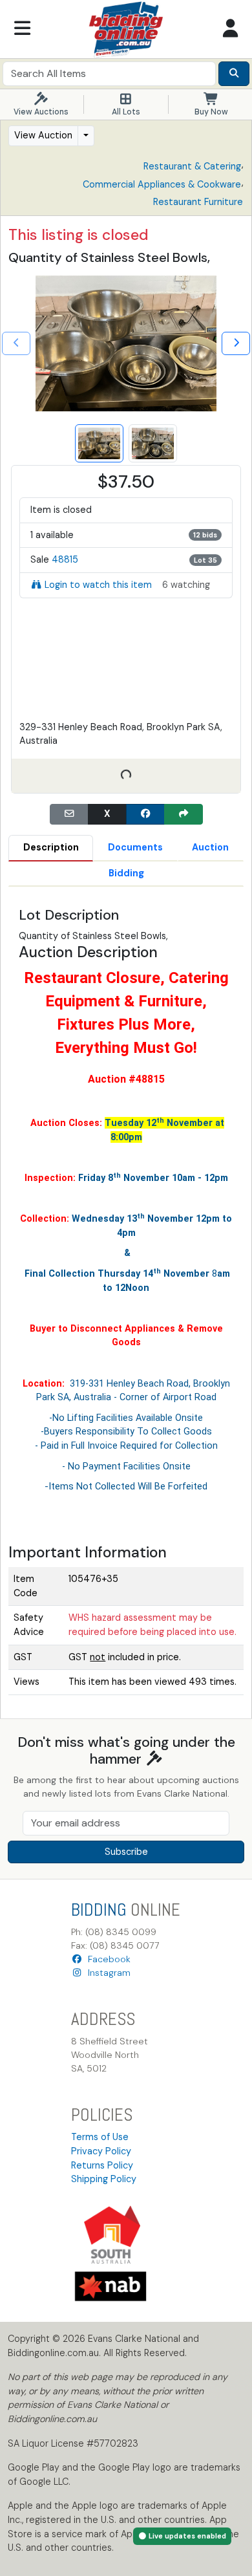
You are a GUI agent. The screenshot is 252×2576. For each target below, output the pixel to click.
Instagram (107, 1973)
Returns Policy (102, 2165)
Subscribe (126, 1852)
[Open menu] (22, 29)
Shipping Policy (104, 2179)
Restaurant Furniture (198, 202)
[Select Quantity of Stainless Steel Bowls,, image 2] (153, 443)
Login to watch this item (98, 585)
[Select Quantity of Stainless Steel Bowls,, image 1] (99, 443)
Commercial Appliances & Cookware (162, 184)
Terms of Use (100, 2137)
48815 (65, 559)
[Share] (184, 814)
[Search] (234, 74)
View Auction (43, 135)
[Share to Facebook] (145, 814)
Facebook (107, 1959)
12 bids (205, 535)
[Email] (69, 814)
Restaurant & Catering (192, 166)
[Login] (230, 29)
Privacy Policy (101, 2151)
